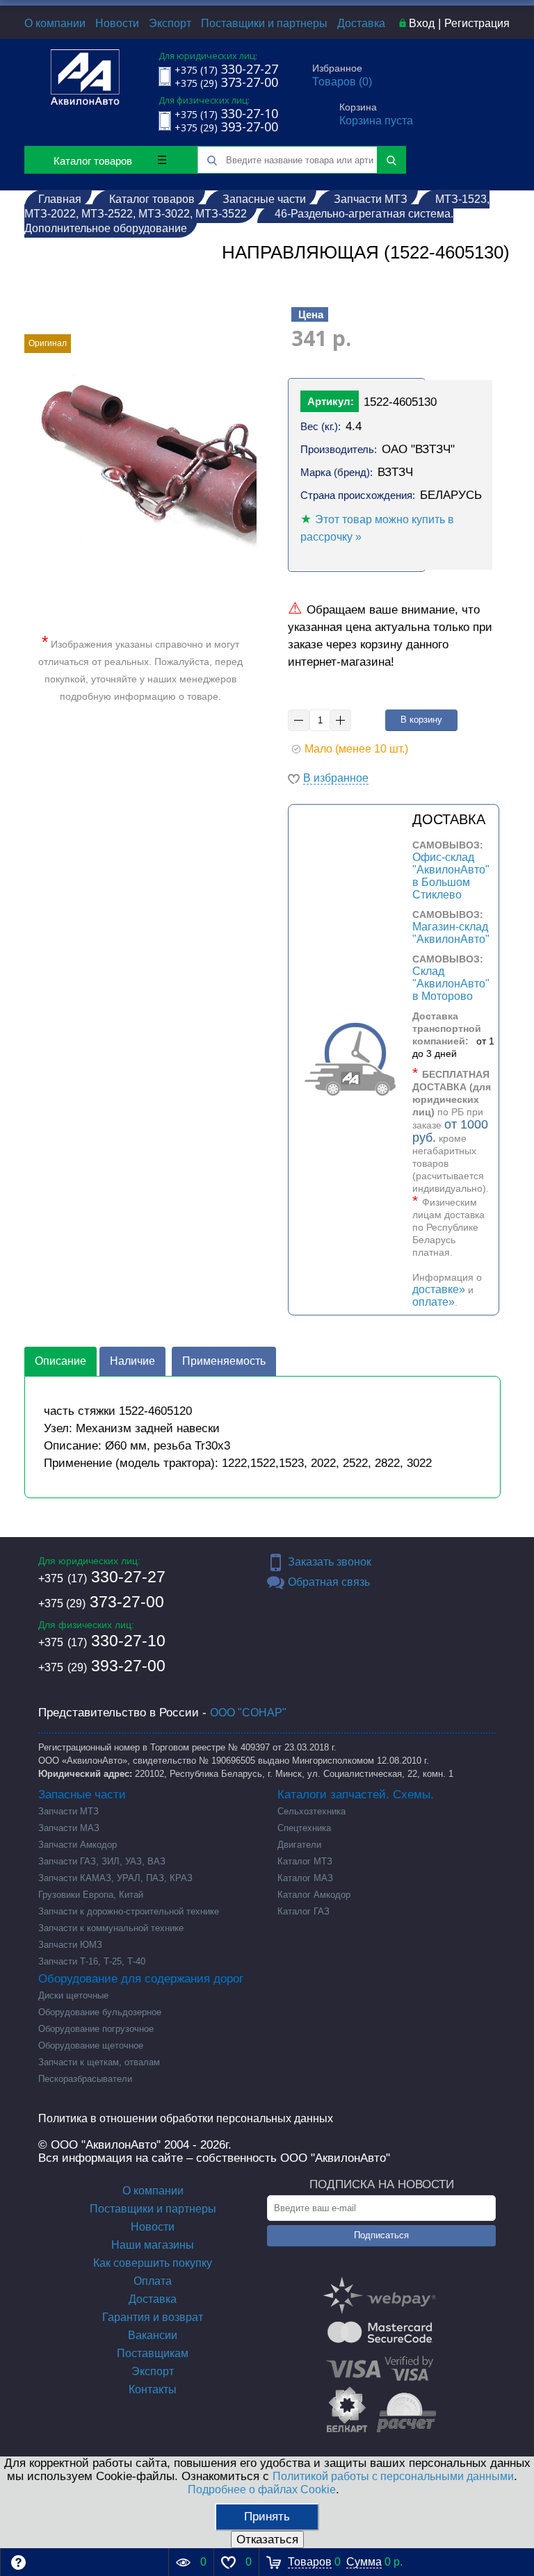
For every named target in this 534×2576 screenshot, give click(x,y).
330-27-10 (102, 1641)
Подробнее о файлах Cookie (262, 2489)
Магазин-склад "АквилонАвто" (451, 933)
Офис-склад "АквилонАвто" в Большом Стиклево (451, 876)
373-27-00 (101, 1602)
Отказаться (267, 2540)
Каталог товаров (93, 161)
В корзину (421, 720)
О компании (55, 23)
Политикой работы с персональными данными (393, 2476)
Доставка (361, 23)
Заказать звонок (330, 1562)
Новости (117, 23)
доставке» (439, 1289)
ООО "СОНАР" (248, 1713)
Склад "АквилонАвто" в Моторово (451, 984)
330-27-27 (102, 1577)
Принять (267, 2517)
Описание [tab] (60, 1361)
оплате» (434, 1302)
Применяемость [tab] (224, 1361)
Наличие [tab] (132, 1361)
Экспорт (170, 23)
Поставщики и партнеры (264, 23)
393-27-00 (102, 1666)
